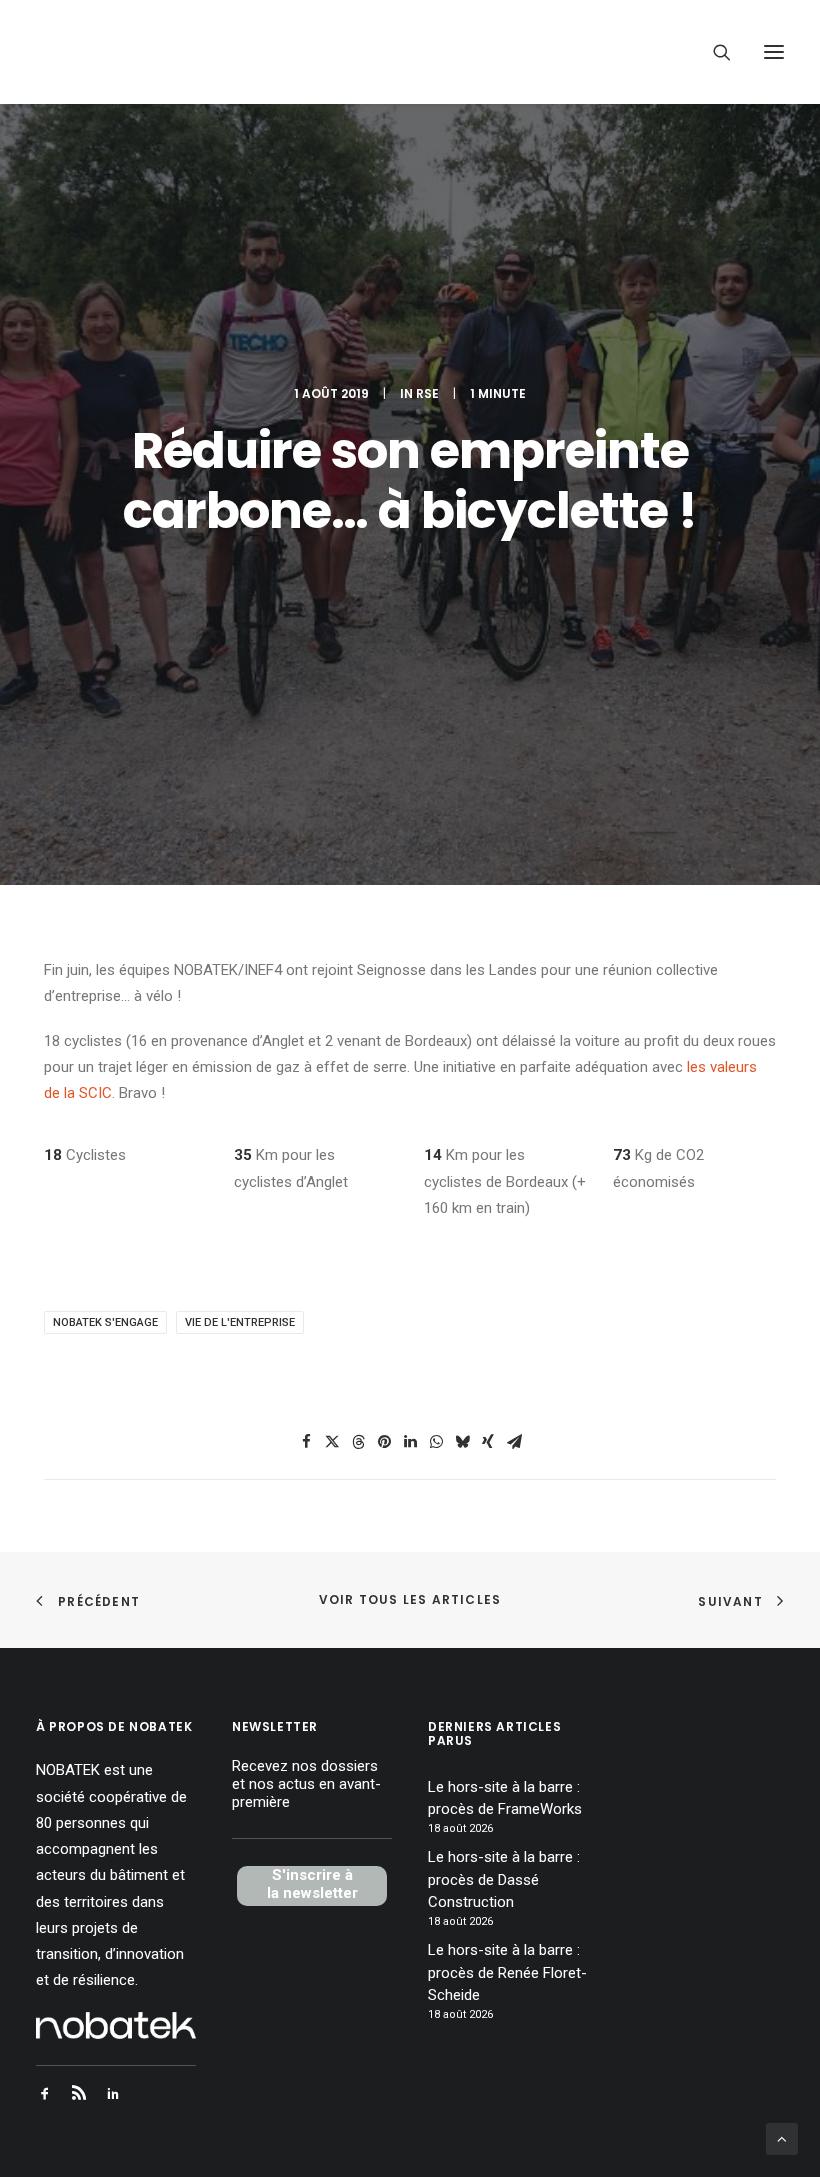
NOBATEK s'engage (105, 1322)
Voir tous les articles (410, 1599)
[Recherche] (713, 52)
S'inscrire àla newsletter (312, 1884)
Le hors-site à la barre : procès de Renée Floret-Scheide (507, 1972)
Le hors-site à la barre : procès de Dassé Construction (504, 1879)
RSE (427, 393)
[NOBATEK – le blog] (182, 52)
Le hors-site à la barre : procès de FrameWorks (505, 1798)
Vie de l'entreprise (240, 1322)
